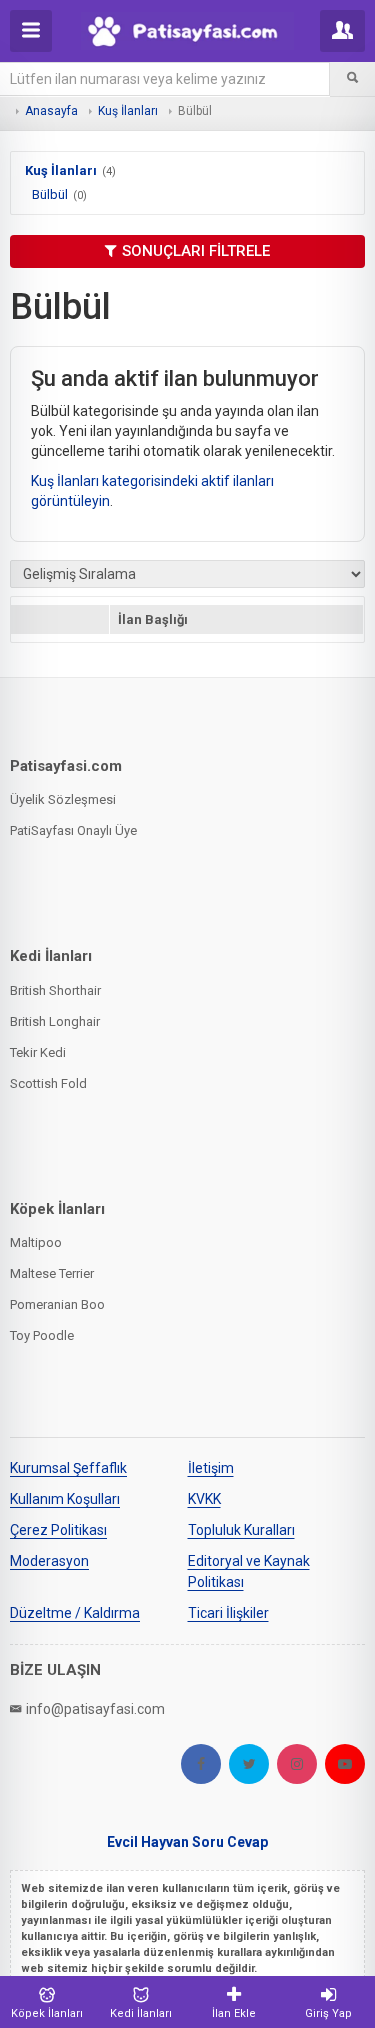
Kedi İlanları (141, 2013)
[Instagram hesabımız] (297, 1764)
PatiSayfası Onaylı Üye (73, 830)
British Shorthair (55, 990)
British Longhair (55, 1021)
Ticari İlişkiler (228, 1613)
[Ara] (352, 79)
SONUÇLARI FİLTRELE (196, 251)
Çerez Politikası (58, 1530)
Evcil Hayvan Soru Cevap (187, 1842)
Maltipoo (36, 1242)
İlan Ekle (234, 2013)
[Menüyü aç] (31, 31)
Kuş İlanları (128, 111)
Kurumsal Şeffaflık (68, 1468)
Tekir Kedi (38, 1052)
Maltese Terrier (52, 1273)
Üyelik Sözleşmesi (63, 799)
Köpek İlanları (47, 2013)
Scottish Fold (48, 1083)
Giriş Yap (328, 2013)
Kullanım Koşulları (65, 1499)
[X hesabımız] (249, 1764)
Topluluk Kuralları (241, 1530)
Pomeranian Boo (57, 1304)
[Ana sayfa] (187, 31)
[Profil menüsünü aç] (342, 31)
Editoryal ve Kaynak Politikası (249, 1571)
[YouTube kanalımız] (345, 1764)
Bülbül (50, 194)
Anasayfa (51, 111)
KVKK (204, 1499)
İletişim (211, 1468)
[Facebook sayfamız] (201, 1764)
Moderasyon (49, 1561)
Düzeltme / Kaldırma (75, 1613)
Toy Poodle (42, 1335)
